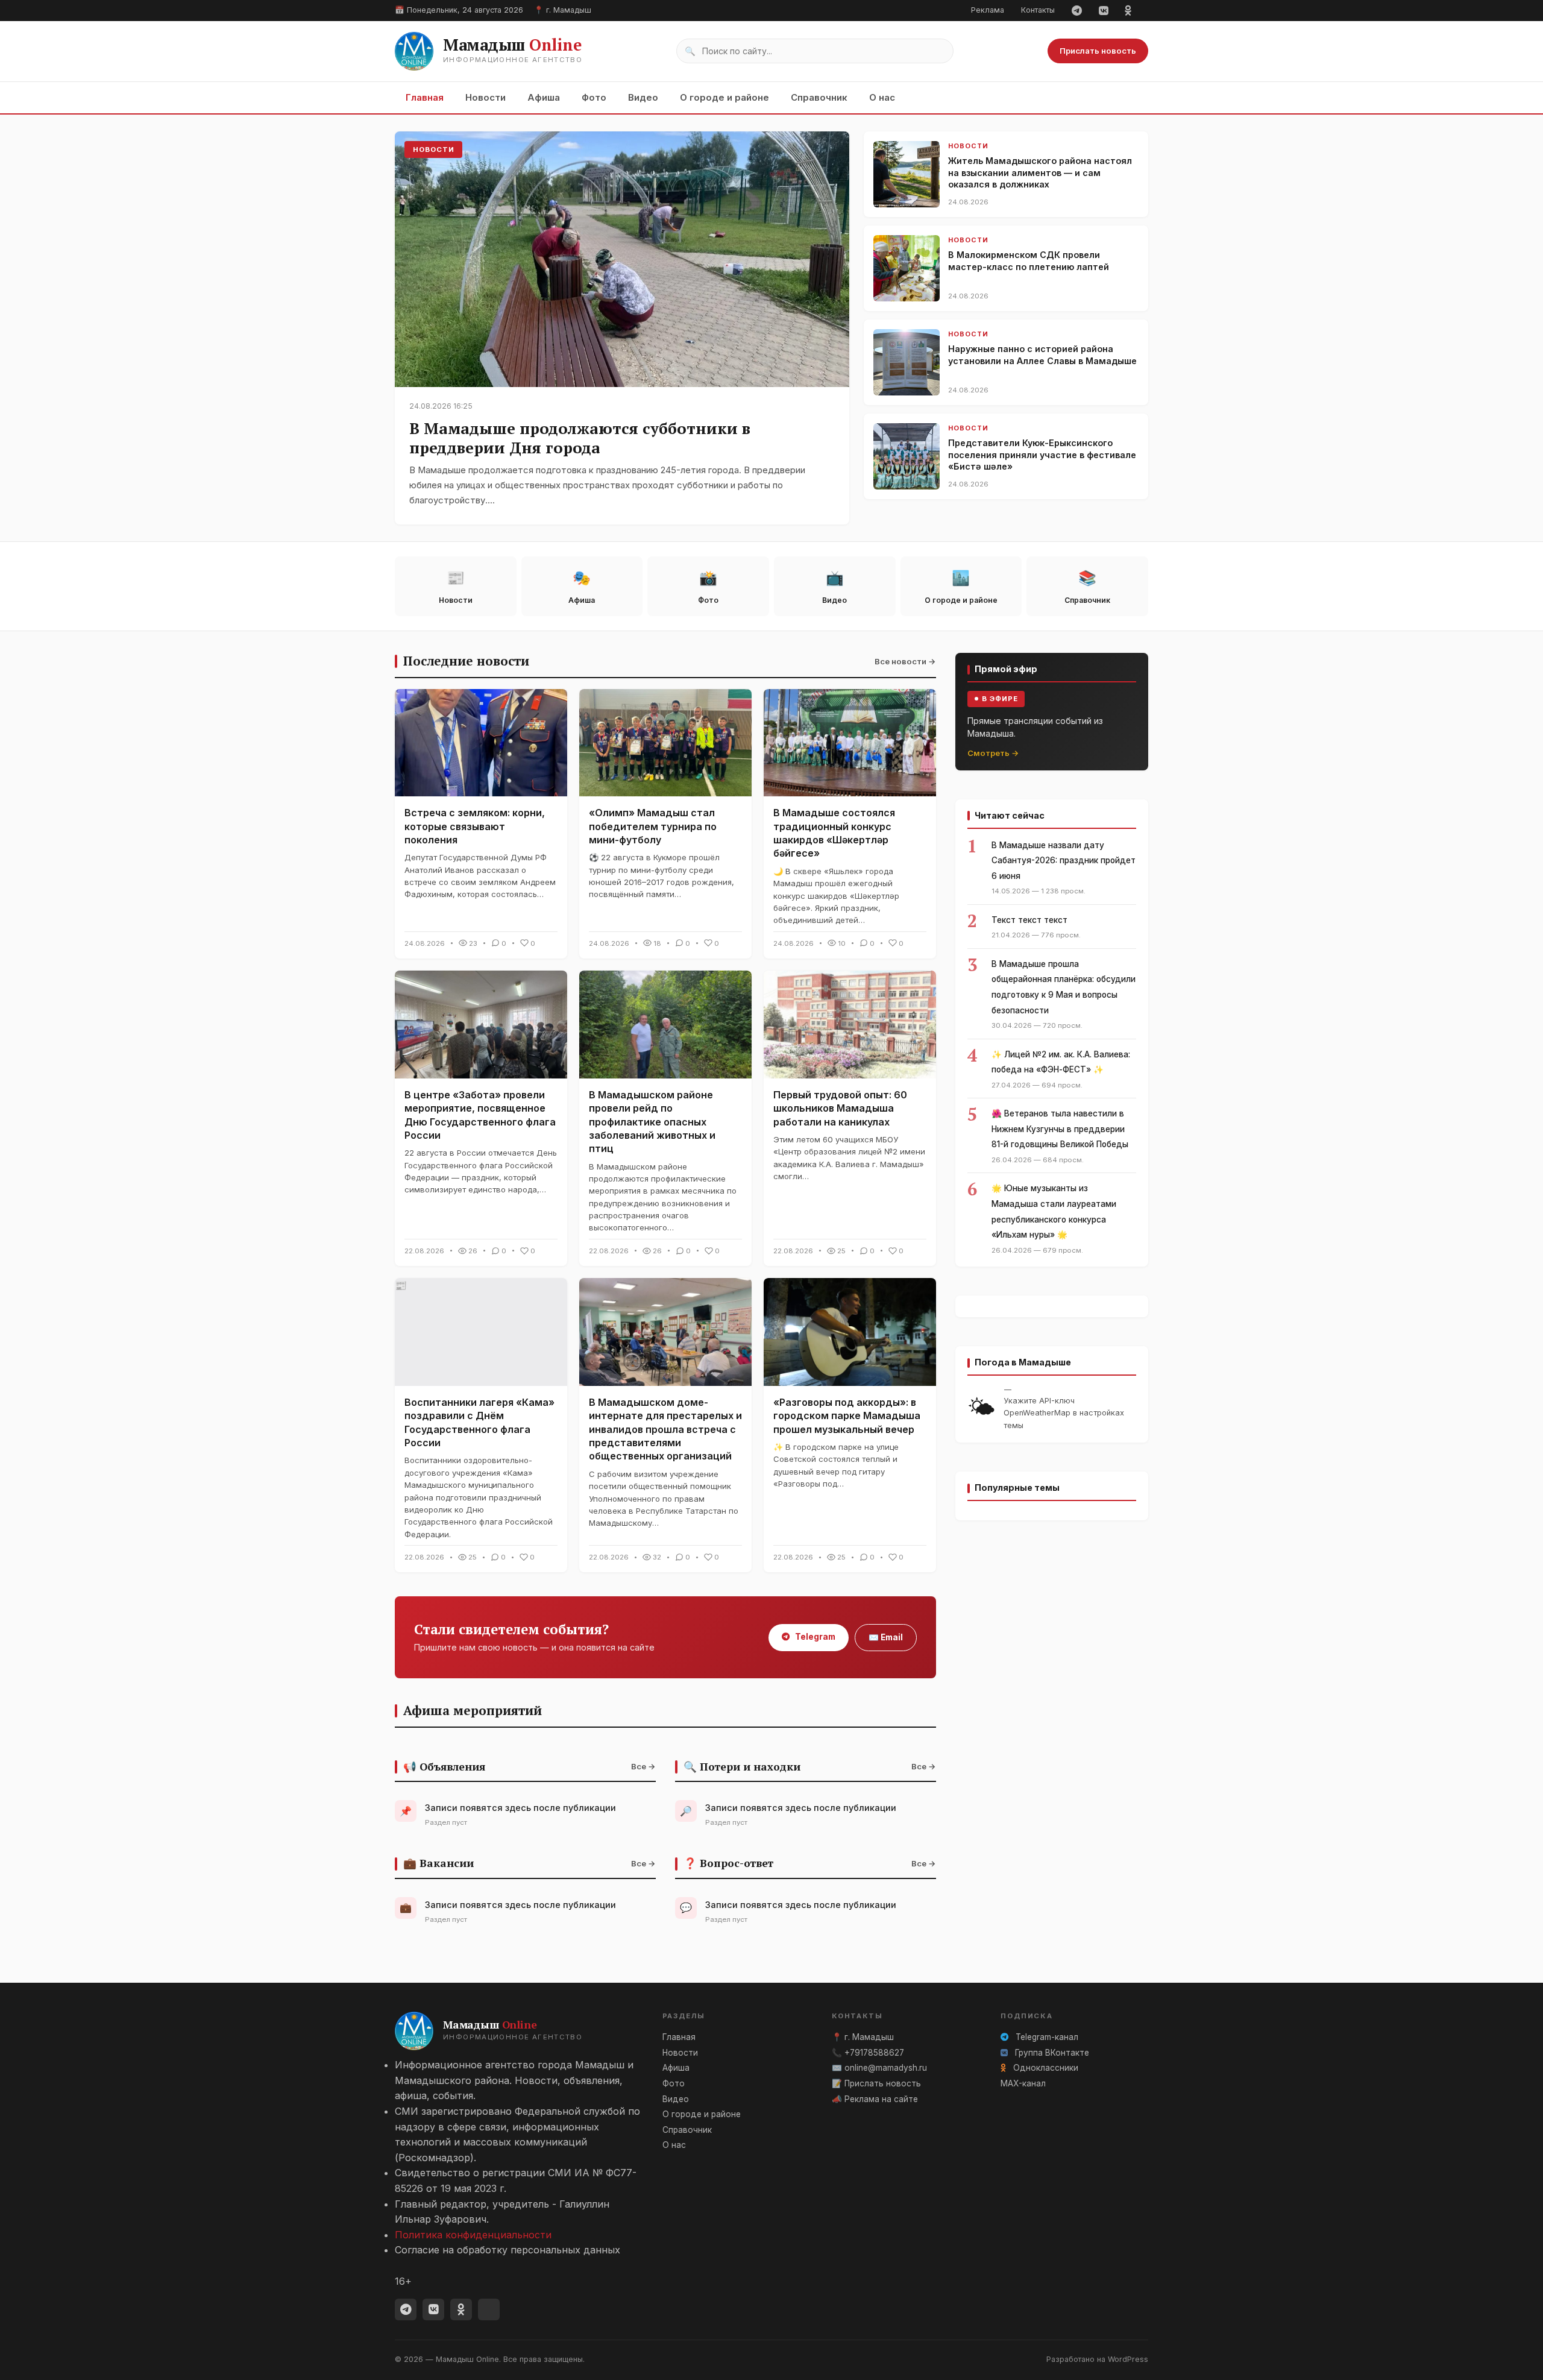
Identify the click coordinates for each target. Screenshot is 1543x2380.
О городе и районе (724, 97)
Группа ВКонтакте (1051, 2053)
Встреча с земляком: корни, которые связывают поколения (475, 826)
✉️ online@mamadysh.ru (879, 2068)
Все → (643, 1766)
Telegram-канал (1046, 2037)
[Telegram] (1077, 10)
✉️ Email (886, 1637)
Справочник (819, 97)
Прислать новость (1098, 51)
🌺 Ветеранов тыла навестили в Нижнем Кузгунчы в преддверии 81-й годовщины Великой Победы (1060, 1129)
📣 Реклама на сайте (875, 2099)
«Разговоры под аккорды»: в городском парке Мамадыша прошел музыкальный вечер (847, 1416)
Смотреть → (993, 753)
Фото (594, 97)
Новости (486, 97)
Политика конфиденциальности (473, 2235)
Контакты (1038, 10)
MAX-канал (1023, 2083)
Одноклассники (1045, 2068)
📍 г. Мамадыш (863, 2037)
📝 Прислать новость (876, 2083)
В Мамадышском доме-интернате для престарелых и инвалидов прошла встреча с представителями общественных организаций (665, 1429)
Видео (643, 97)
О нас (882, 97)
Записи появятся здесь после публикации (520, 1808)
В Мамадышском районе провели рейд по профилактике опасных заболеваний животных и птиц (652, 1122)
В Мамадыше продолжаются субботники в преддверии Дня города (580, 438)
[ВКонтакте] (1103, 10)
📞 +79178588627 (868, 2053)
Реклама (988, 10)
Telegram (814, 1637)
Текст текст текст (1029, 920)
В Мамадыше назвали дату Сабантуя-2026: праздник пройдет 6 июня (1064, 861)
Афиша (544, 97)
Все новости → (905, 661)
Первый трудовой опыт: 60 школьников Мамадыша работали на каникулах (840, 1108)
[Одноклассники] (1128, 10)
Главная (425, 97)
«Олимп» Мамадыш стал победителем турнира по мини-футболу (653, 826)
